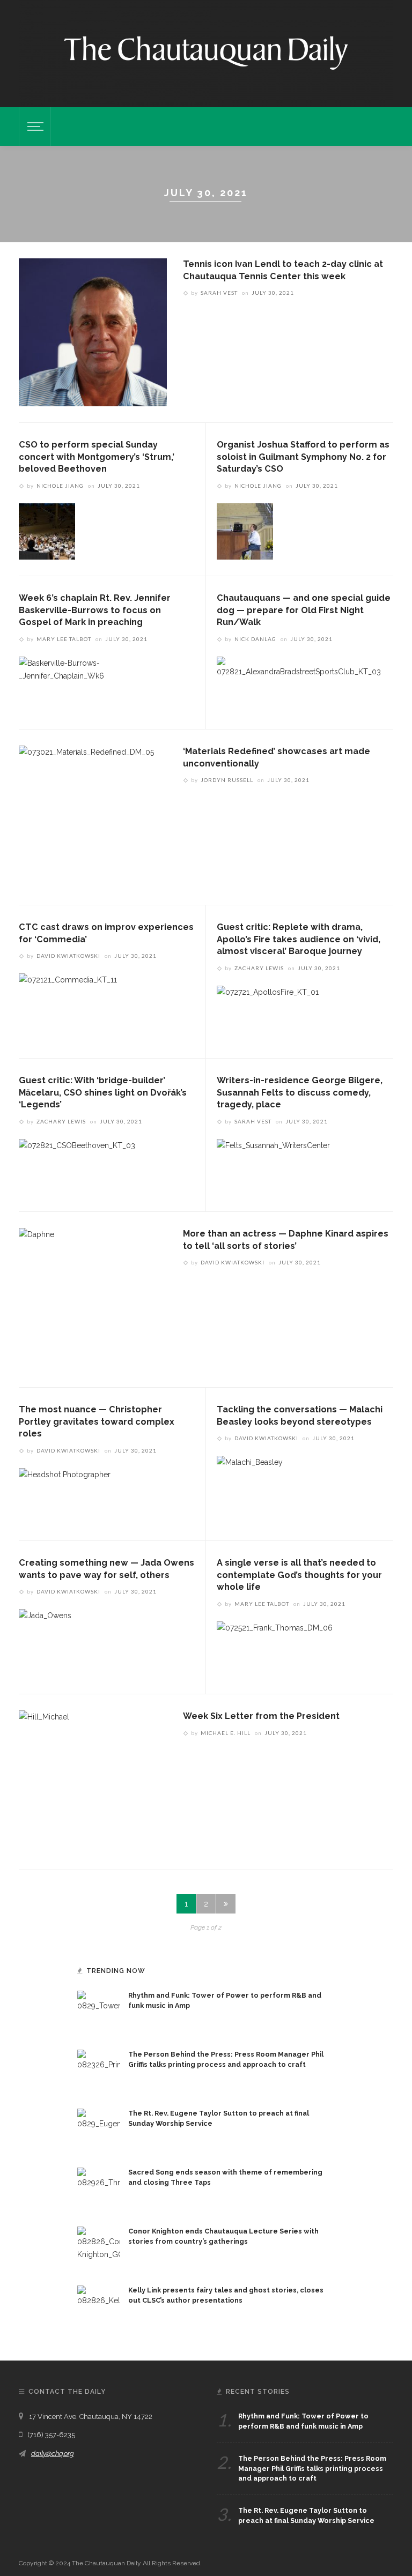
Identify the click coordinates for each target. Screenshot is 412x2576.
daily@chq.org (53, 2454)
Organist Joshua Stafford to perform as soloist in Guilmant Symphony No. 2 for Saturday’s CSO (303, 457)
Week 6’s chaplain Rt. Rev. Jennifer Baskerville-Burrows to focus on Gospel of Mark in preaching (95, 610)
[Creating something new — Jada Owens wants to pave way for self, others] (45, 1636)
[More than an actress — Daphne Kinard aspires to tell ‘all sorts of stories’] (36, 1299)
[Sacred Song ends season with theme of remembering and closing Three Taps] (99, 2188)
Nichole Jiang (60, 486)
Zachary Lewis (259, 968)
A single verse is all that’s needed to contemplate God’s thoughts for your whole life (299, 1575)
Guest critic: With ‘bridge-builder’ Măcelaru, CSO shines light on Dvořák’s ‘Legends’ (103, 1092)
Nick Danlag (255, 639)
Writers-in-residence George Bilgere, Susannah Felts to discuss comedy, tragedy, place (300, 1092)
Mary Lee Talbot (64, 639)
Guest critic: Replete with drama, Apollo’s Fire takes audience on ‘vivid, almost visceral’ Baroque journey (299, 939)
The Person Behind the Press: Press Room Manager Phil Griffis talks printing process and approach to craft (312, 2469)
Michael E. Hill (226, 1733)
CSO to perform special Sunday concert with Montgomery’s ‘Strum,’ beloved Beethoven (97, 457)
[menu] (34, 126)
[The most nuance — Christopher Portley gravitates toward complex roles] (65, 1495)
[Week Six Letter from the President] (44, 1781)
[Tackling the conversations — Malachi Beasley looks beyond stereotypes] (250, 1483)
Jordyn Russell (227, 780)
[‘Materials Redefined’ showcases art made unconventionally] (86, 816)
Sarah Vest (219, 293)
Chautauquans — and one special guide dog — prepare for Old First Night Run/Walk (304, 610)
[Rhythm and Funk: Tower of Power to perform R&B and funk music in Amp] (99, 2012)
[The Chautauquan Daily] (206, 52)
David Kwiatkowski (68, 956)
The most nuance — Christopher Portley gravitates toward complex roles (97, 1421)
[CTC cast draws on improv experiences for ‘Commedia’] (68, 1001)
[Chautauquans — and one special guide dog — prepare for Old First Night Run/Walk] (299, 684)
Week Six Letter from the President (261, 1716)
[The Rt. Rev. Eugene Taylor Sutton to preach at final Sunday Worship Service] (99, 2130)
